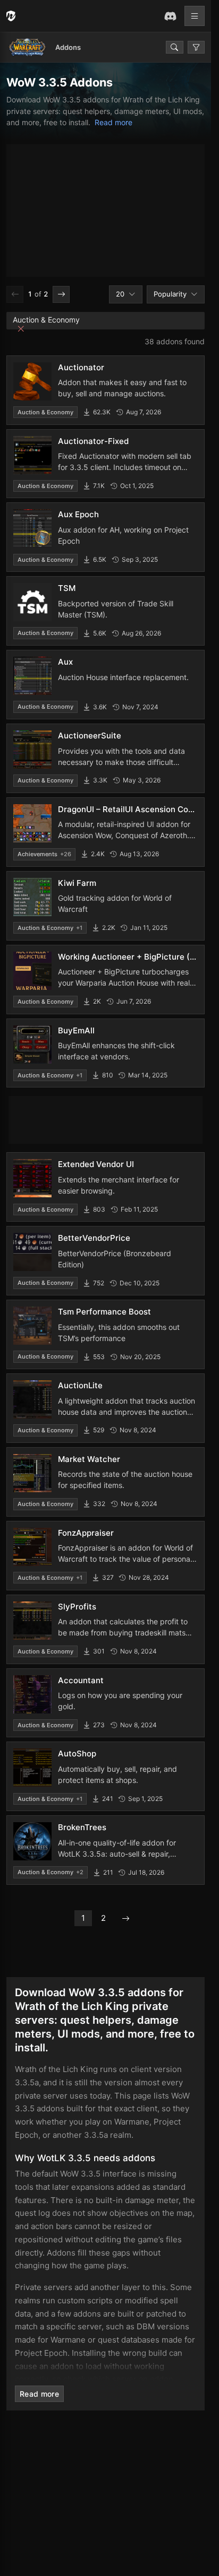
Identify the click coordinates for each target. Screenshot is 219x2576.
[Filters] (196, 47)
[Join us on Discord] (170, 16)
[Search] (174, 47)
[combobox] (126, 294)
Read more (113, 122)
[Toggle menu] (195, 16)
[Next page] (61, 294)
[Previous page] (15, 294)
